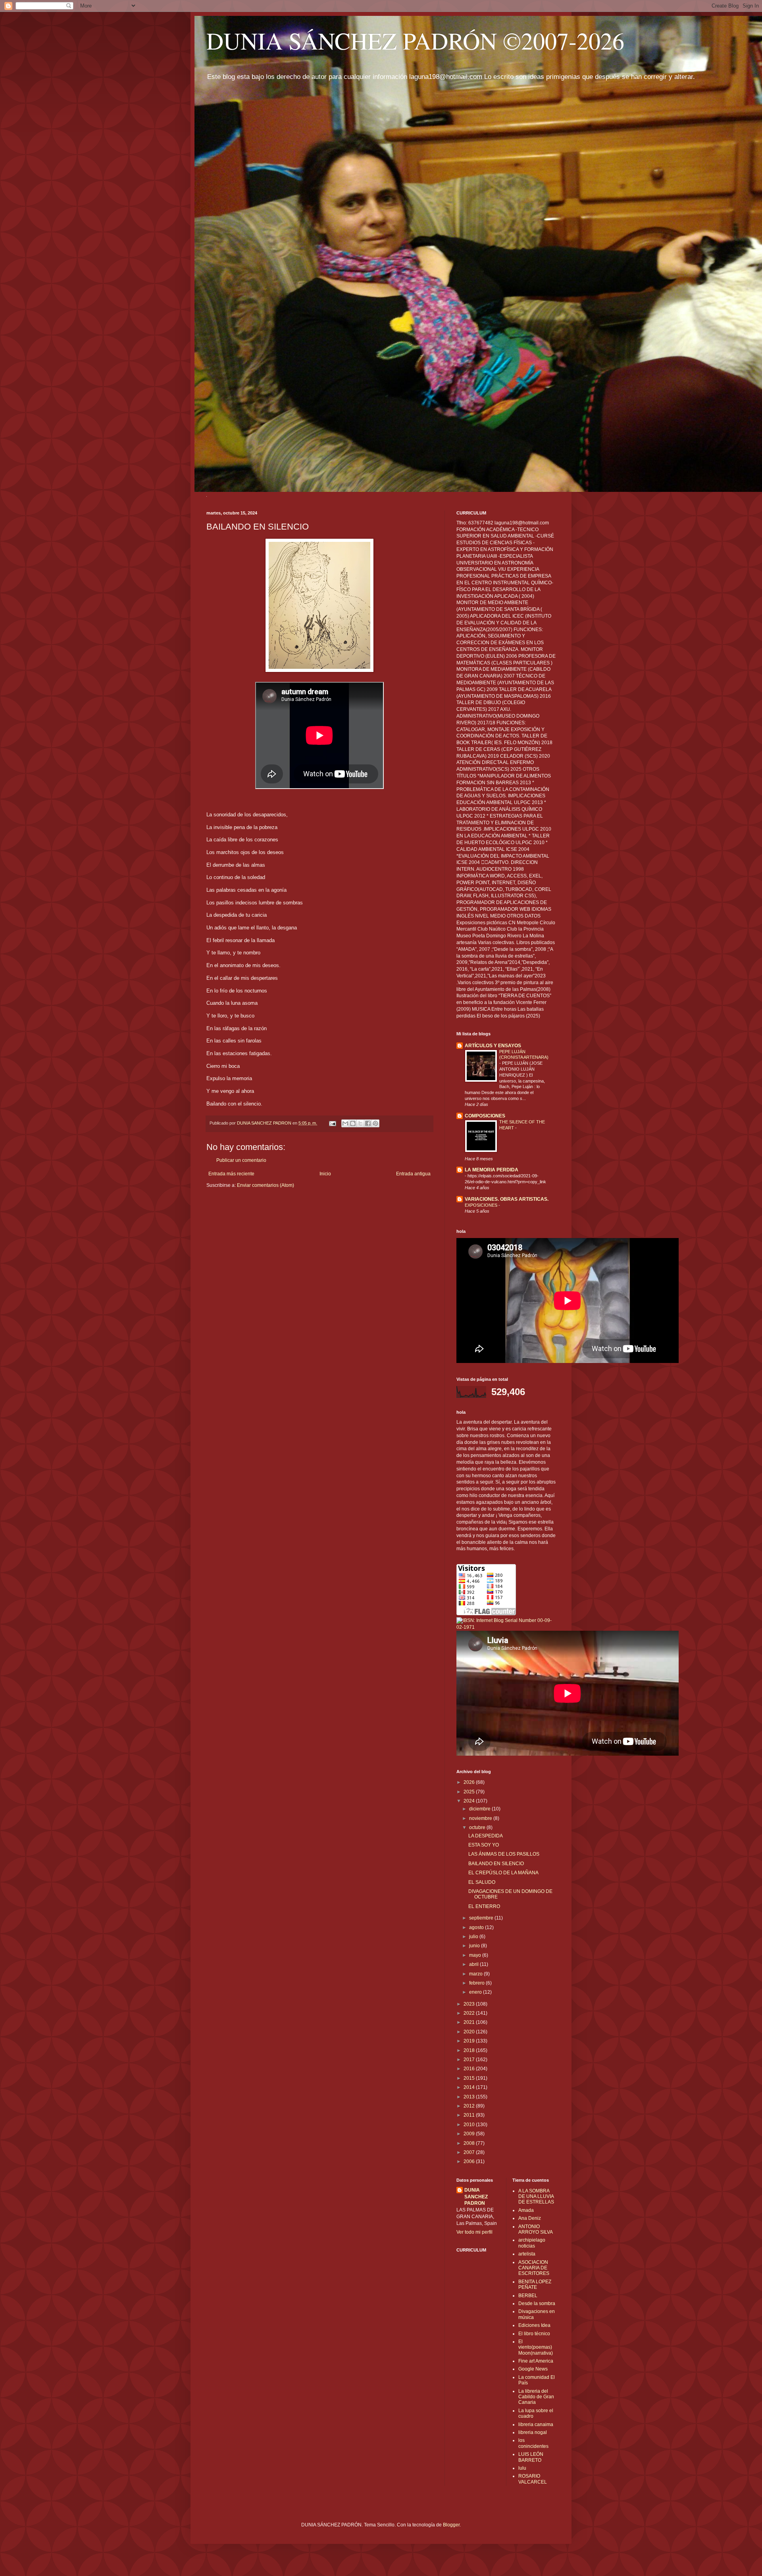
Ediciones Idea (534, 2325)
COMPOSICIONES (485, 1116)
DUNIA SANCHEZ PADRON (476, 2197)
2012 (470, 2106)
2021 (470, 2022)
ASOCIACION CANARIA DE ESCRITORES (534, 2268)
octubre (478, 1827)
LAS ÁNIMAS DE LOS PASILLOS (504, 1854)
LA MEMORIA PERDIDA (492, 1170)
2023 (470, 2004)
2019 (470, 2041)
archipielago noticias (532, 2243)
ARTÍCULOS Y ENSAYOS (493, 1046)
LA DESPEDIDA (486, 1836)
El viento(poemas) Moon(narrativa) (536, 2347)
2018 (470, 2050)
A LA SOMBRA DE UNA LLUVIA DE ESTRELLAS (536, 2197)
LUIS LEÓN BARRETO (531, 2457)
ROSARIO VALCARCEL (533, 2479)
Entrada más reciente (231, 1174)
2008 (470, 2143)
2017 (470, 2060)
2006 (470, 2161)
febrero (477, 1983)
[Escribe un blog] (353, 1123)
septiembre (482, 1918)
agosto (477, 1927)
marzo (476, 1974)
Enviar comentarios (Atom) (266, 1185)
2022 (470, 2013)
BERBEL (528, 2296)
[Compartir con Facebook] (368, 1123)
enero (476, 1992)
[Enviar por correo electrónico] (345, 1123)
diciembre (480, 1809)
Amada (526, 2210)
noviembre (481, 1818)
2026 (470, 1782)
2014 (470, 2087)
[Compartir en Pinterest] (375, 1123)
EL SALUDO (482, 1882)
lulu (522, 2468)
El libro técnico (534, 2334)
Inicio (325, 1174)
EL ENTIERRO (484, 1906)
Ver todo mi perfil (474, 2232)
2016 (470, 2069)
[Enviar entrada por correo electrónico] (332, 1123)
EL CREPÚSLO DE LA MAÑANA (503, 1873)
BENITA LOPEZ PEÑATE (535, 2284)
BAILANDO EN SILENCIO (496, 1864)
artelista (527, 2254)
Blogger (451, 2525)
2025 (470, 1792)
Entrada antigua (413, 1174)
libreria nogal (533, 2432)
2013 (470, 2097)
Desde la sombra (537, 2303)
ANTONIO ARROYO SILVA (536, 2229)
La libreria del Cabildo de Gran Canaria (536, 2397)
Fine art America (536, 2361)
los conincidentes (533, 2443)
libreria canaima (536, 2424)
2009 (470, 2134)
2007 (470, 2152)
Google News (533, 2369)
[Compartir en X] (360, 1123)
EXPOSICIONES (482, 1205)
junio (475, 1946)
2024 (470, 1801)
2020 (470, 2032)
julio (474, 1937)
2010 (470, 2125)
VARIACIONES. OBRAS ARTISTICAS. (507, 1199)
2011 (470, 2115)
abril (474, 1964)
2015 (470, 2078)
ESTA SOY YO (484, 1845)
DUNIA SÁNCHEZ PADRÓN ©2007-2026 (415, 40)
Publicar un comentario (241, 1160)
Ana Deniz (530, 2218)
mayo (476, 1955)
